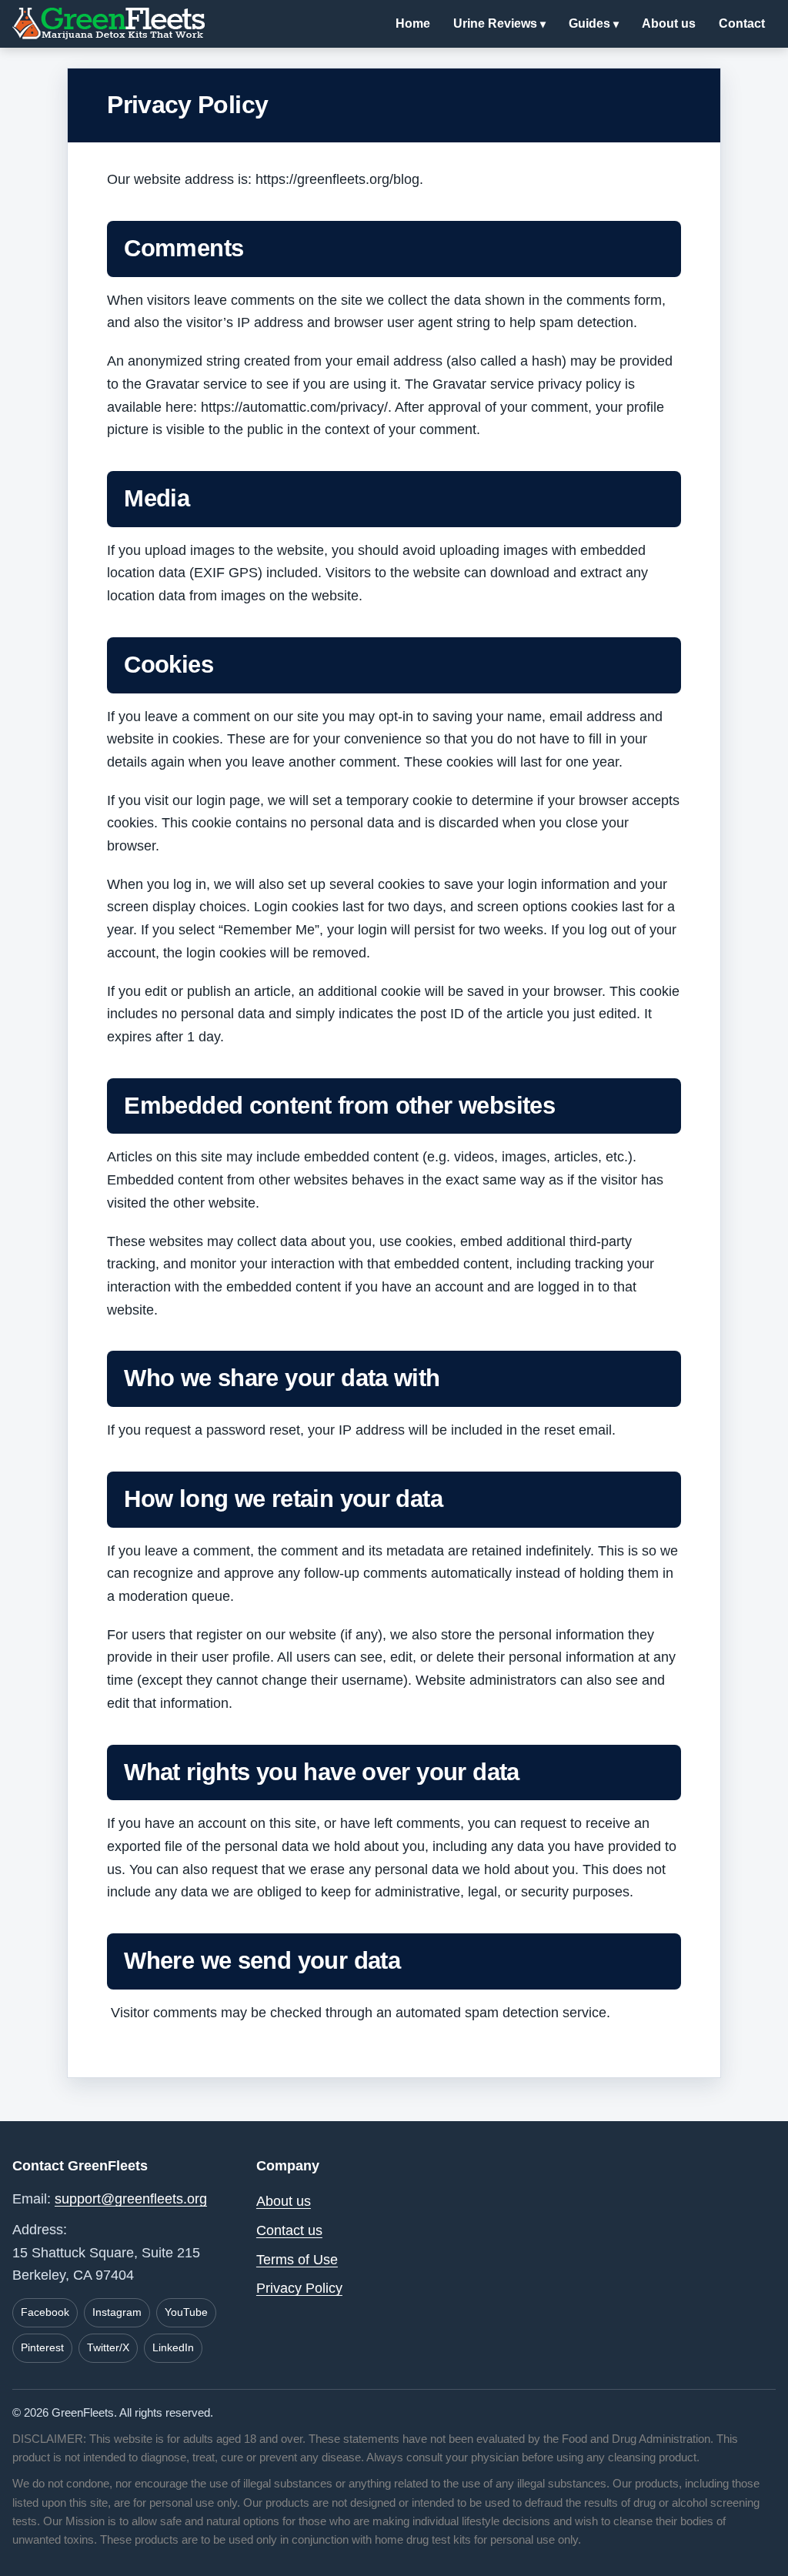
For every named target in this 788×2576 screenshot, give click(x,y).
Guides (589, 23)
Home (413, 23)
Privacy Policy (299, 2288)
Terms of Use (297, 2260)
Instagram (117, 2312)
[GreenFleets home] (109, 24)
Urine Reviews (495, 23)
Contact (742, 23)
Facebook (45, 2312)
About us (669, 23)
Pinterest (42, 2347)
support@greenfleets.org (131, 2199)
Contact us (289, 2230)
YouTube (186, 2312)
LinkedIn (173, 2347)
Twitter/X (108, 2347)
